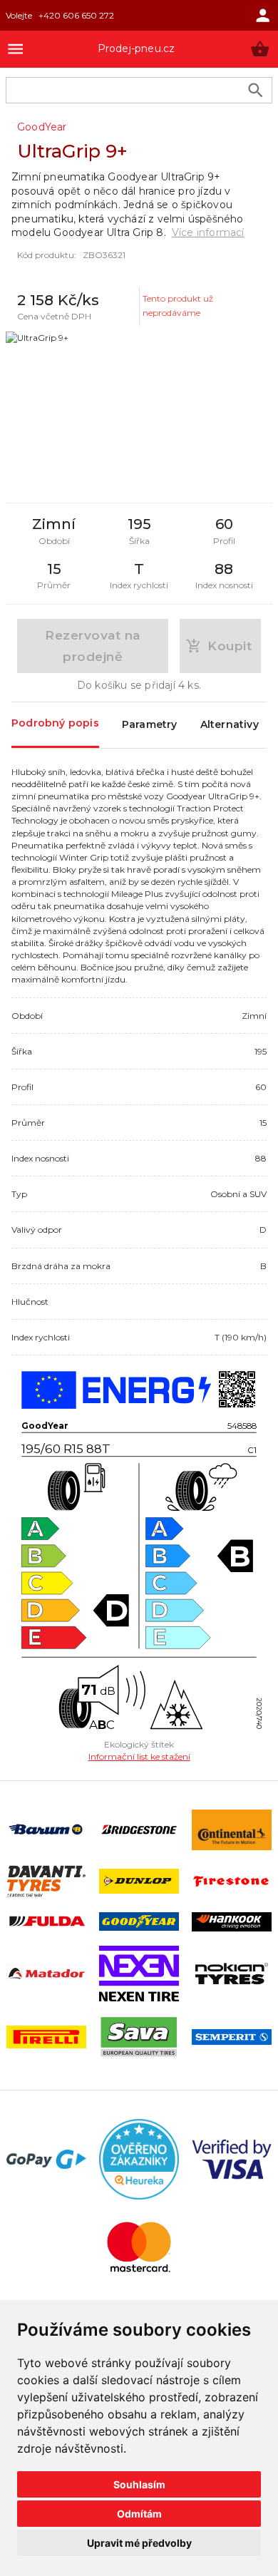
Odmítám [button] (139, 2514)
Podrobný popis (55, 723)
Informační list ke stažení (139, 1756)
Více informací (208, 232)
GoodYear (42, 127)
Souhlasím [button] (139, 2484)
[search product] (256, 90)
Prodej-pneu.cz (137, 48)
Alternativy (230, 724)
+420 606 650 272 (76, 15)
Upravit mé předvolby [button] (139, 2543)
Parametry (150, 724)
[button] (260, 49)
